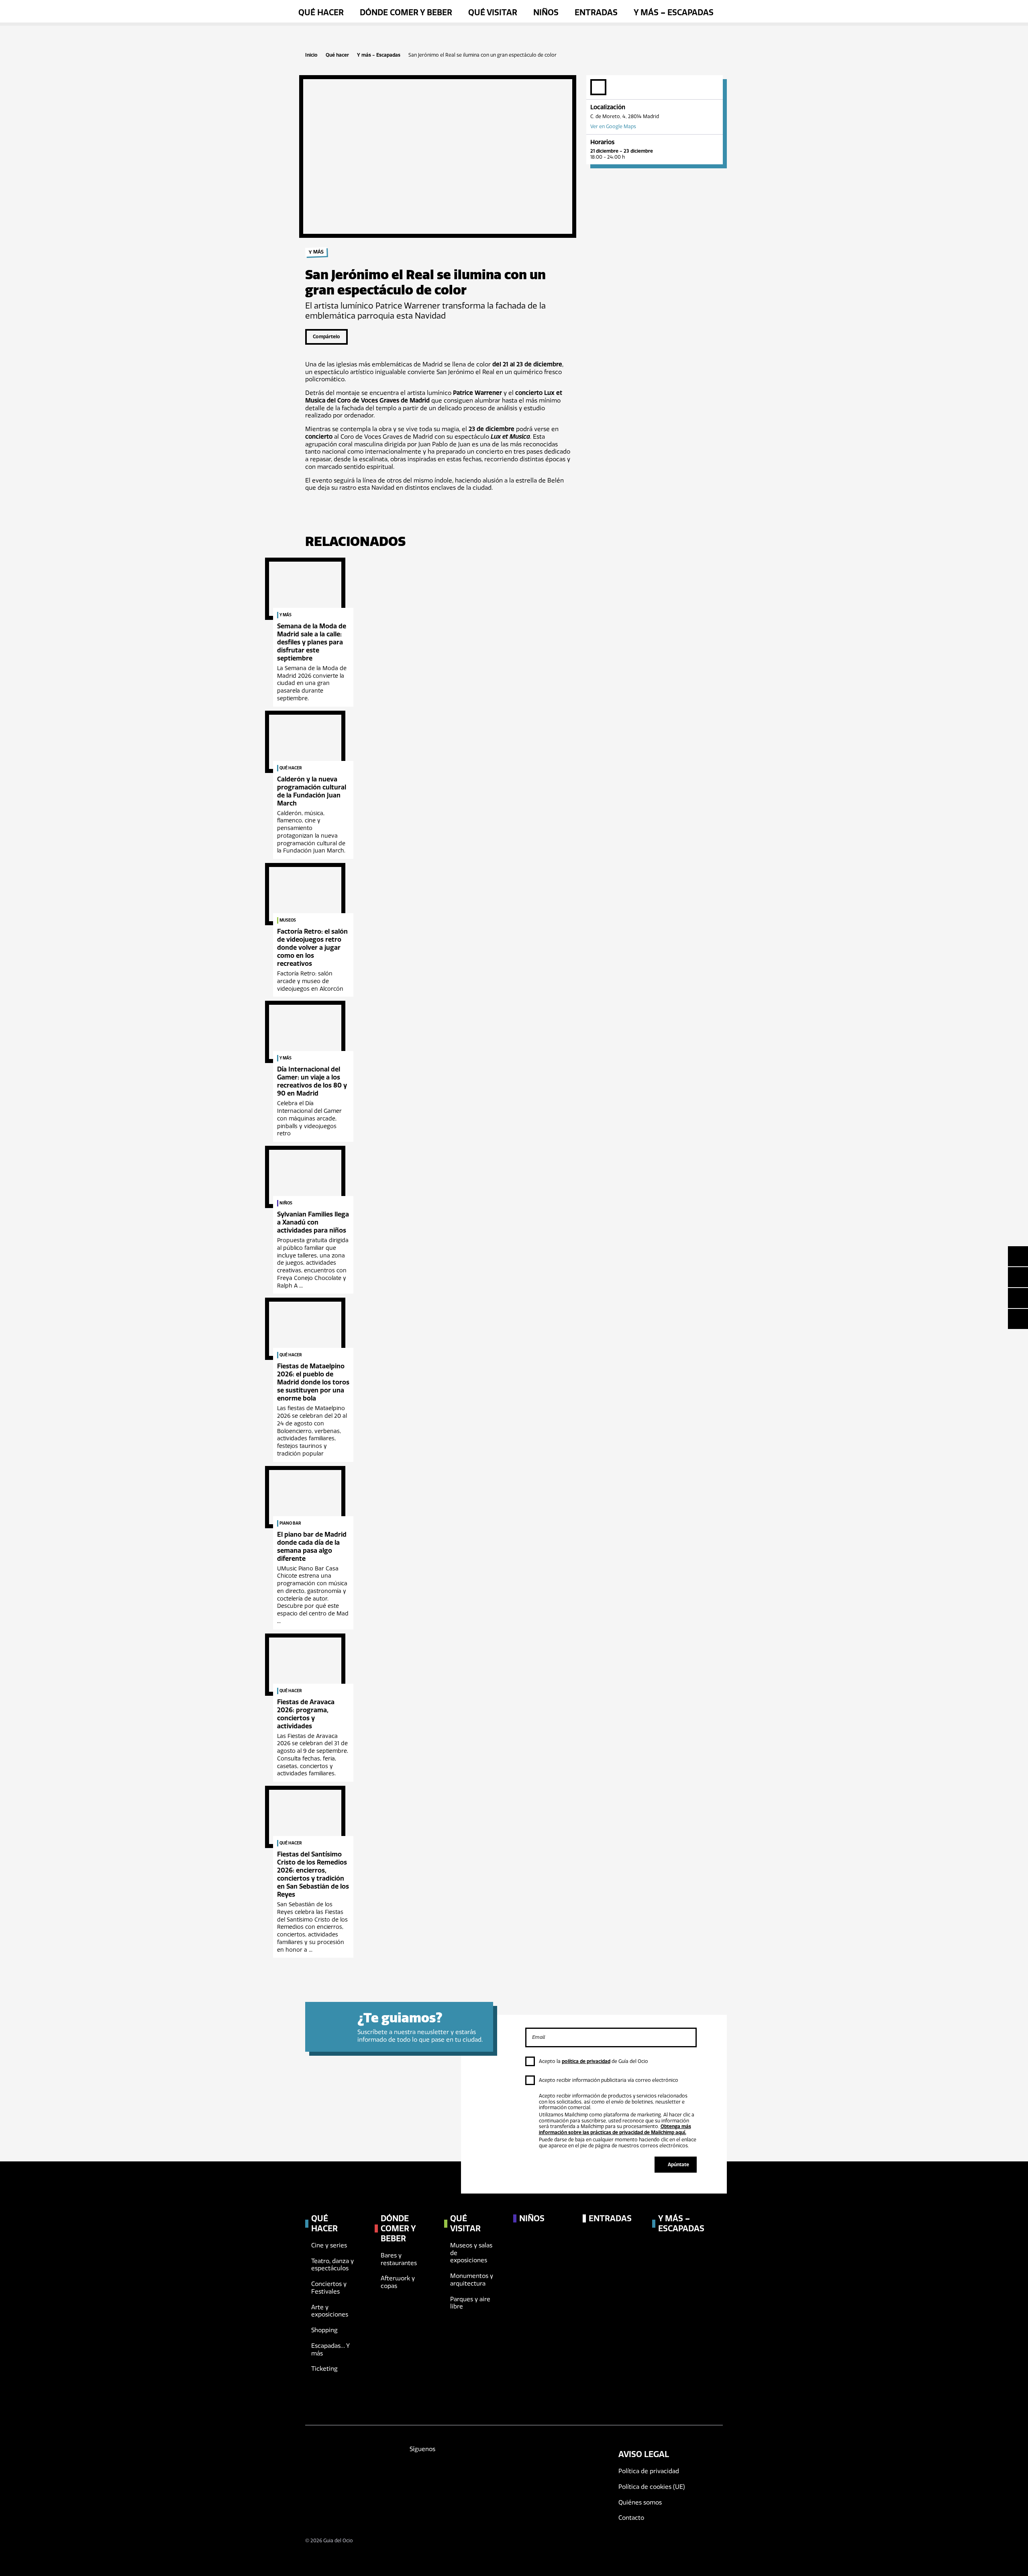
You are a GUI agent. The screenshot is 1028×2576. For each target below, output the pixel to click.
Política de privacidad (649, 2471)
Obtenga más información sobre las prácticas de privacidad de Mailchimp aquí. (615, 2129)
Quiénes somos (640, 2502)
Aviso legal (644, 2454)
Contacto (631, 2518)
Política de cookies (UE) (652, 2487)
